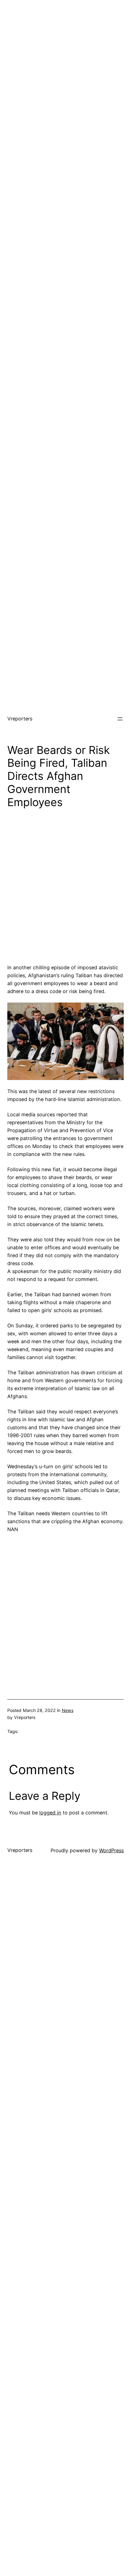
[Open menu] (120, 719)
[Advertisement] (65, 66)
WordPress (111, 1850)
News (68, 1710)
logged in (50, 1813)
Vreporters (20, 719)
